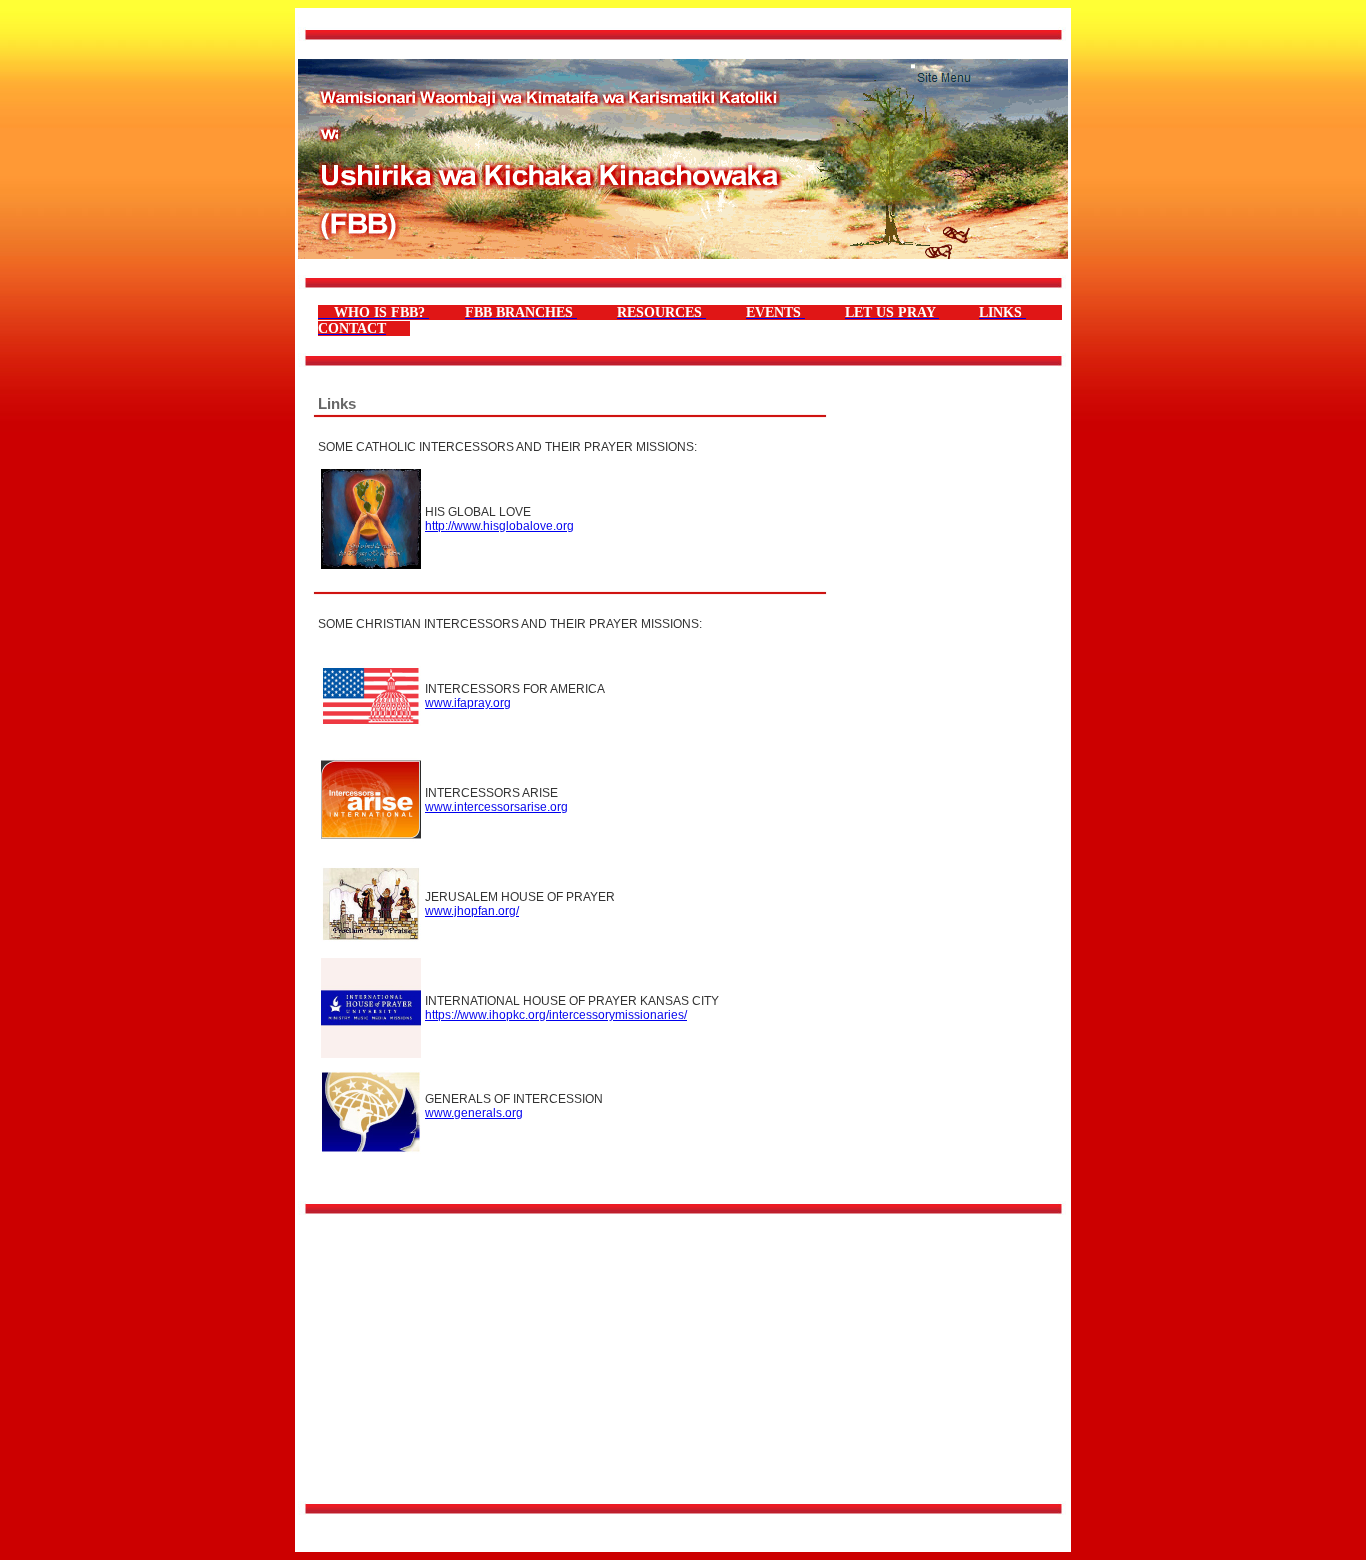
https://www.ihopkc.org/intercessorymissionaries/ (556, 1015)
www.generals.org (474, 1113)
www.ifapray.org (468, 703)
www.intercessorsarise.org (496, 807)
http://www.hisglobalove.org (499, 526)
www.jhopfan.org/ (472, 911)
